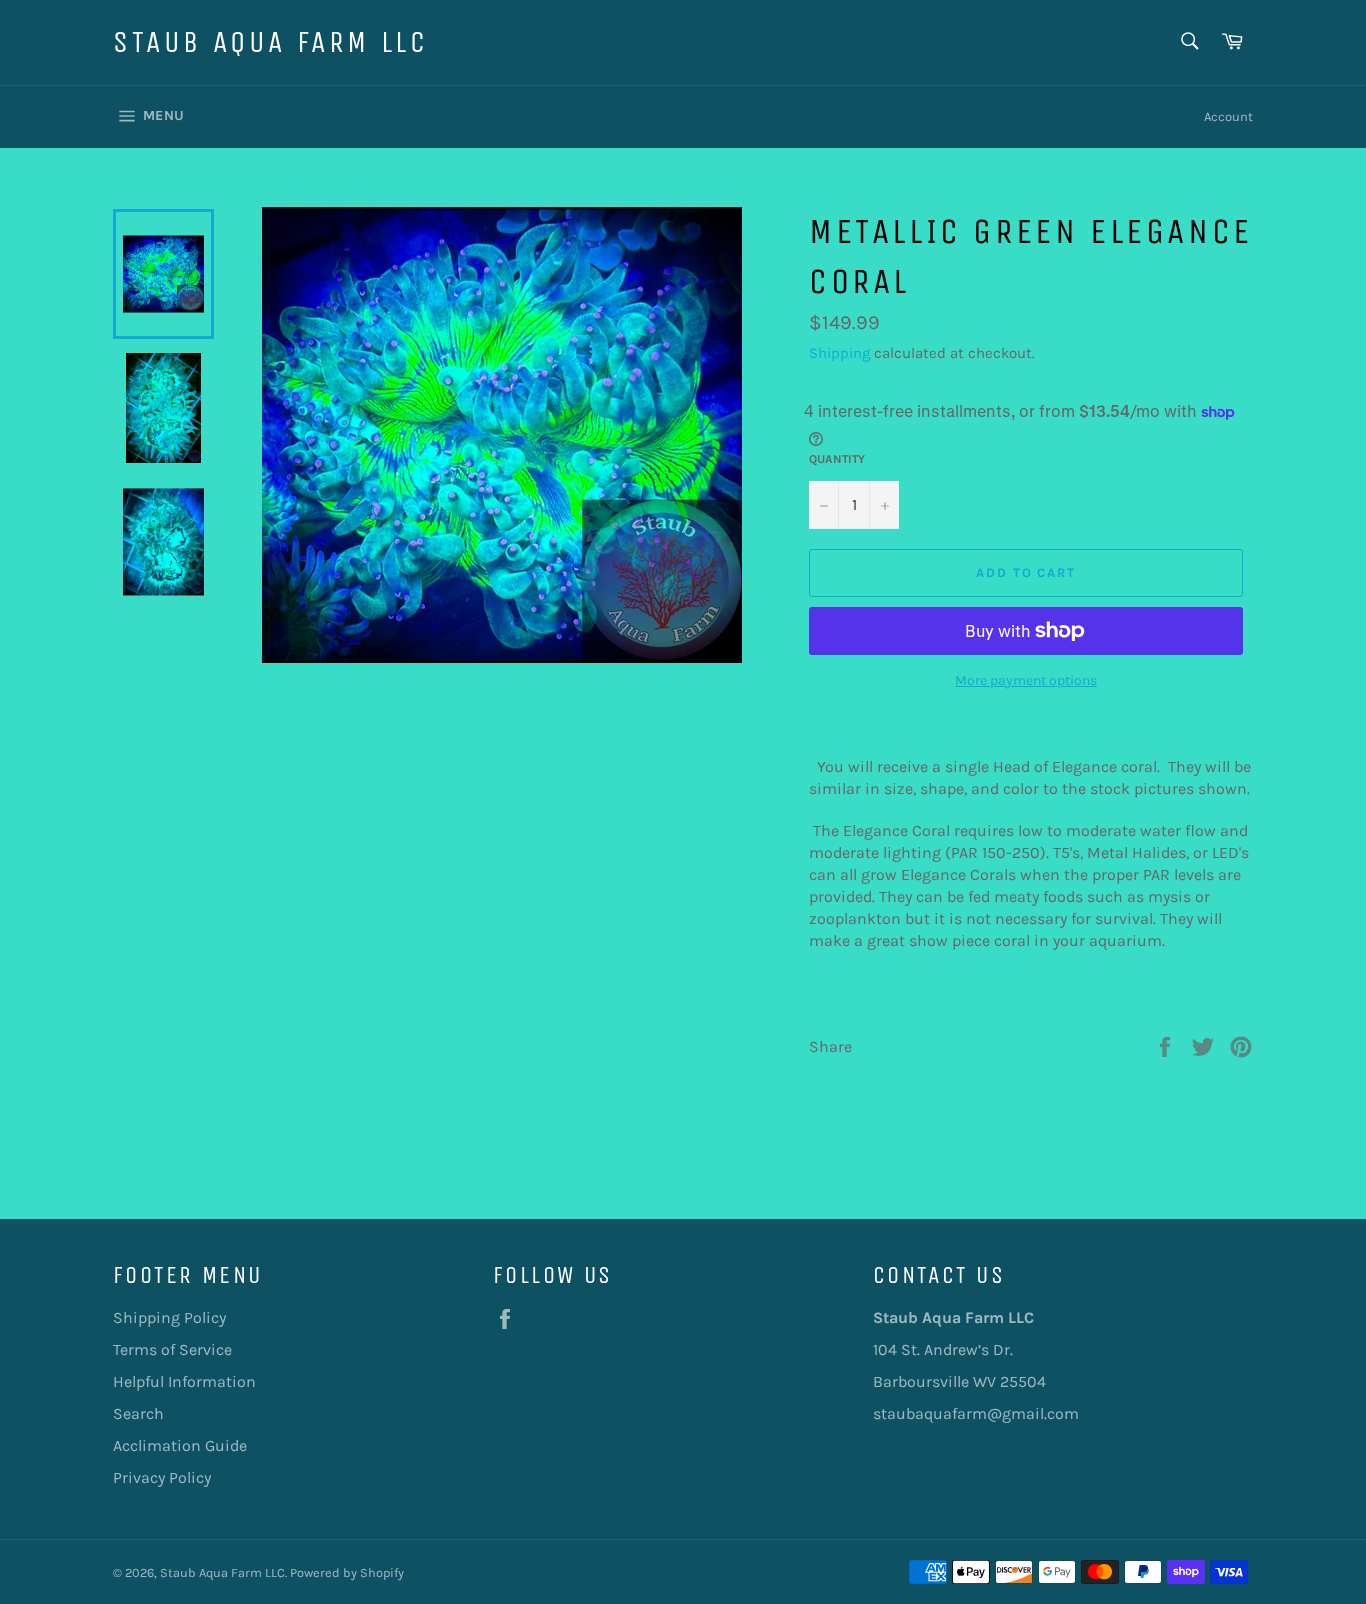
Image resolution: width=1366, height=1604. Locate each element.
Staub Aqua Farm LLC (270, 42)
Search (138, 1413)
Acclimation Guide (180, 1445)
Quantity (837, 459)
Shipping (839, 353)
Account (1228, 116)
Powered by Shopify (347, 1572)
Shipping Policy (169, 1317)
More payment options (1026, 680)
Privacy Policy (162, 1477)
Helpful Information (184, 1381)
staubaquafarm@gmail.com (976, 1413)
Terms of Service (172, 1349)
